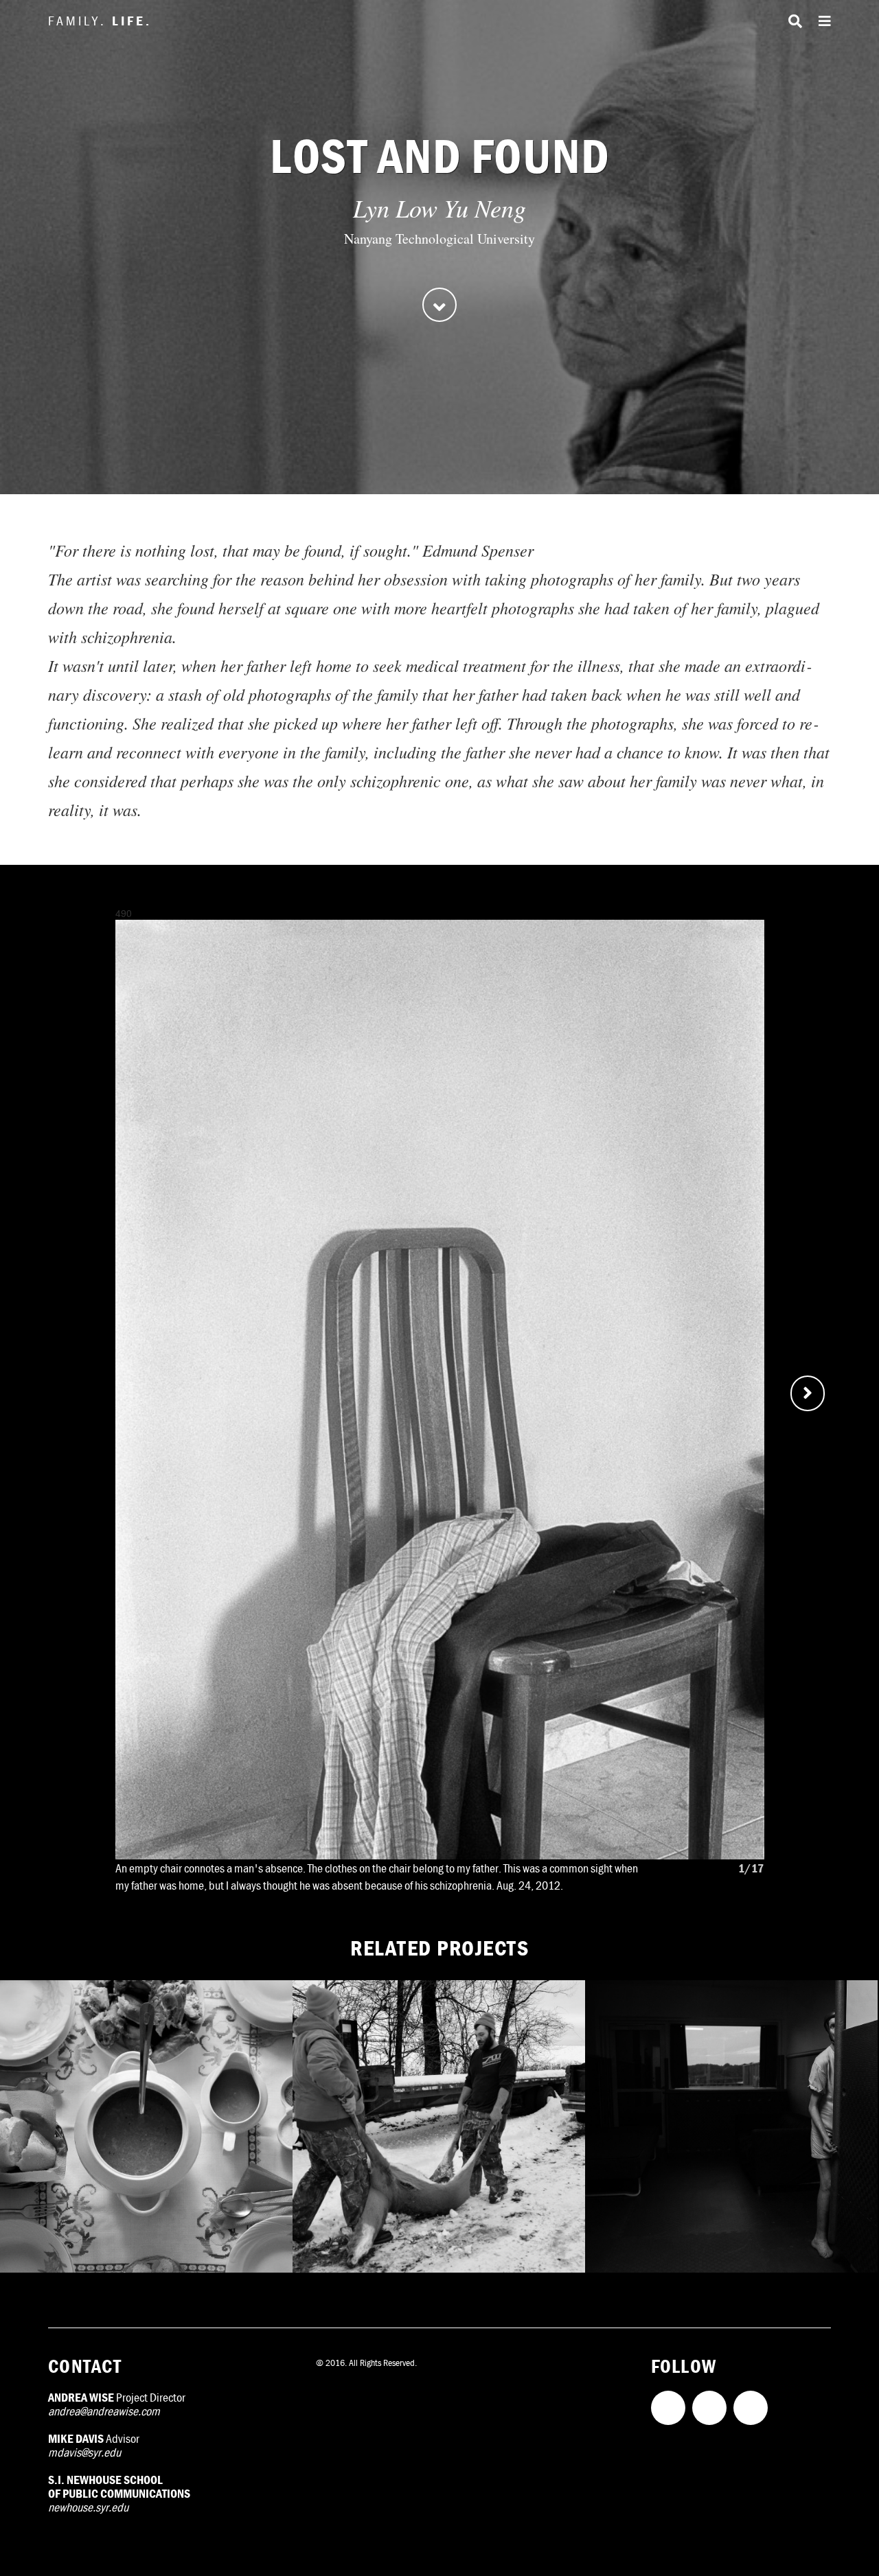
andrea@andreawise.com (104, 2411)
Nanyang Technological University (439, 239)
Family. (100, 20)
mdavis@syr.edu (84, 2452)
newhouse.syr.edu (88, 2507)
